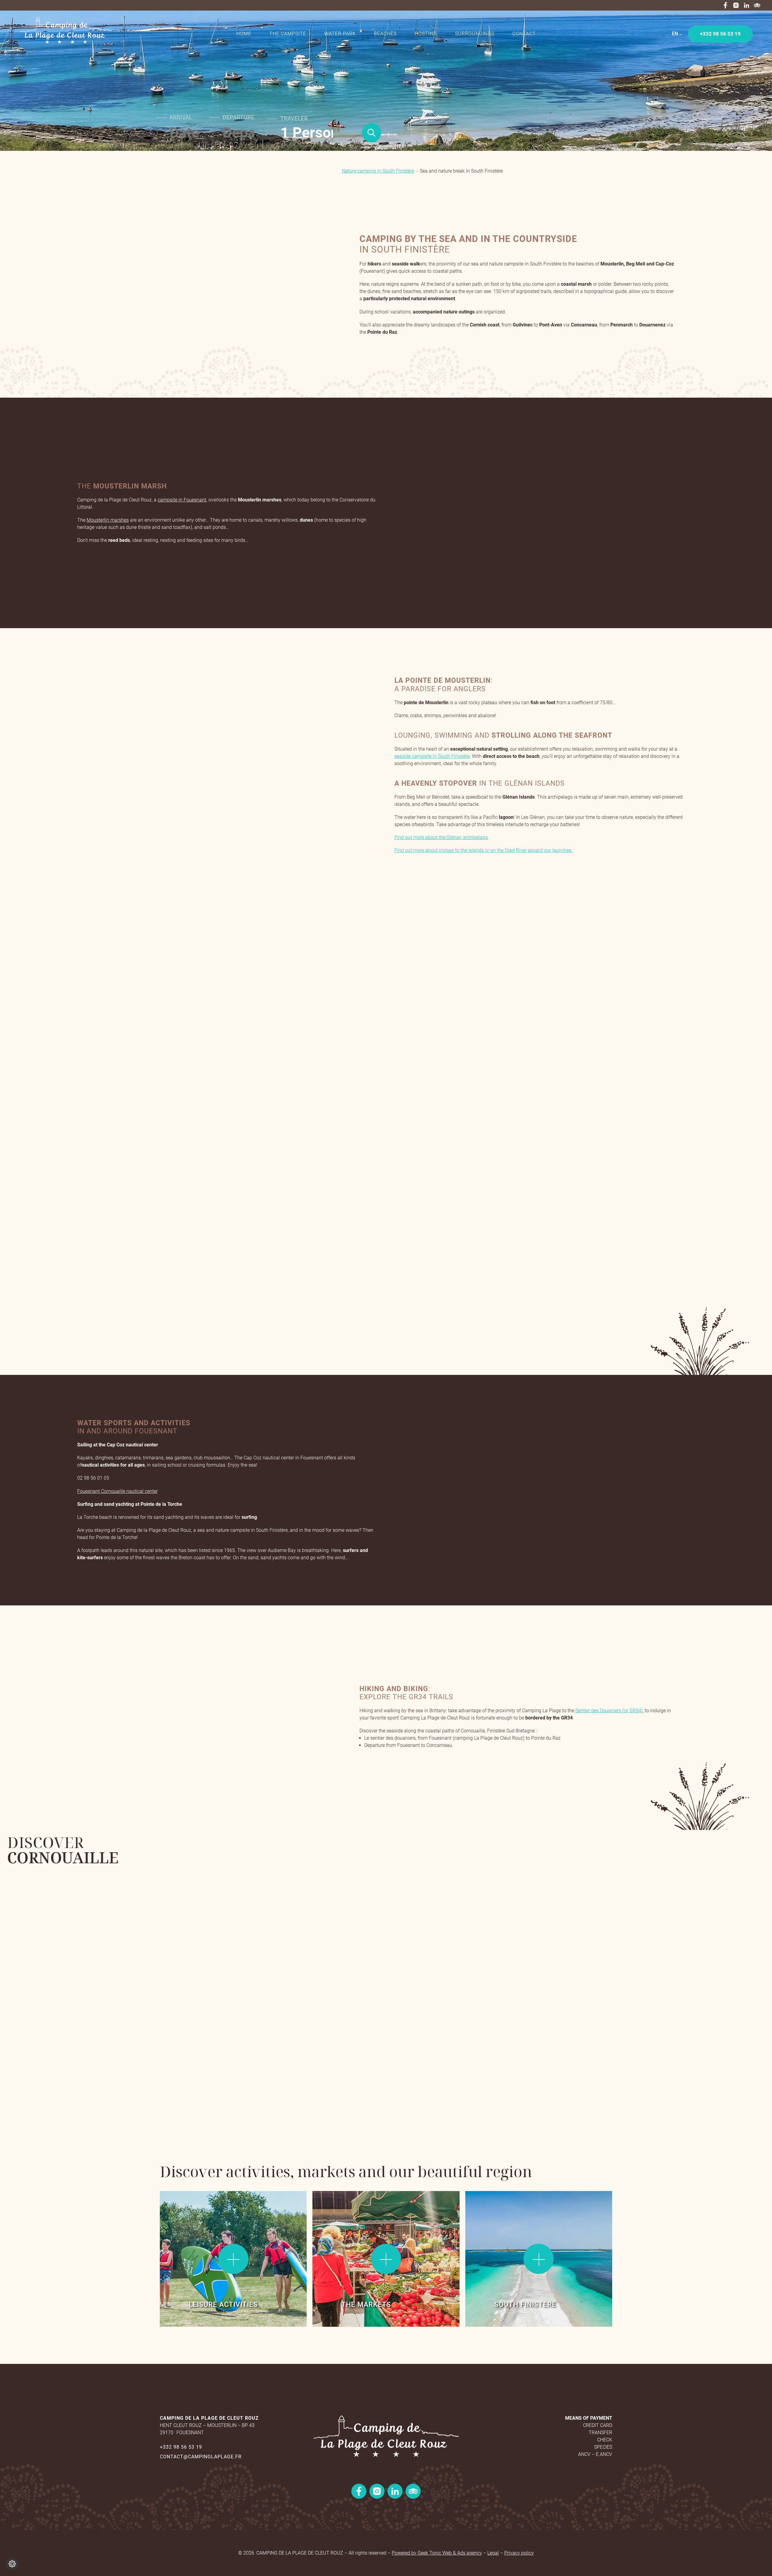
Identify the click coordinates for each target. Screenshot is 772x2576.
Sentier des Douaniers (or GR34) (609, 1711)
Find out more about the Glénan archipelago (441, 837)
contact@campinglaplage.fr (201, 2457)
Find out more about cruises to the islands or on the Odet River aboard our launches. (484, 850)
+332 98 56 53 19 (181, 2447)
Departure (239, 117)
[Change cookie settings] (12, 2564)
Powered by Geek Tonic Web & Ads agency (437, 2553)
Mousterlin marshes (108, 520)
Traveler (294, 119)
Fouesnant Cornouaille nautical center (117, 1491)
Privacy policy (519, 2553)
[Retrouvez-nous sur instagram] (736, 5)
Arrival (181, 117)
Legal (493, 2553)
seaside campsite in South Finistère (432, 756)
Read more (181, 2207)
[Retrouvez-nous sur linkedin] (747, 5)
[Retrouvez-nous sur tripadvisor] (757, 5)
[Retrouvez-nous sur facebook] (725, 5)
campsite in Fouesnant (182, 500)
